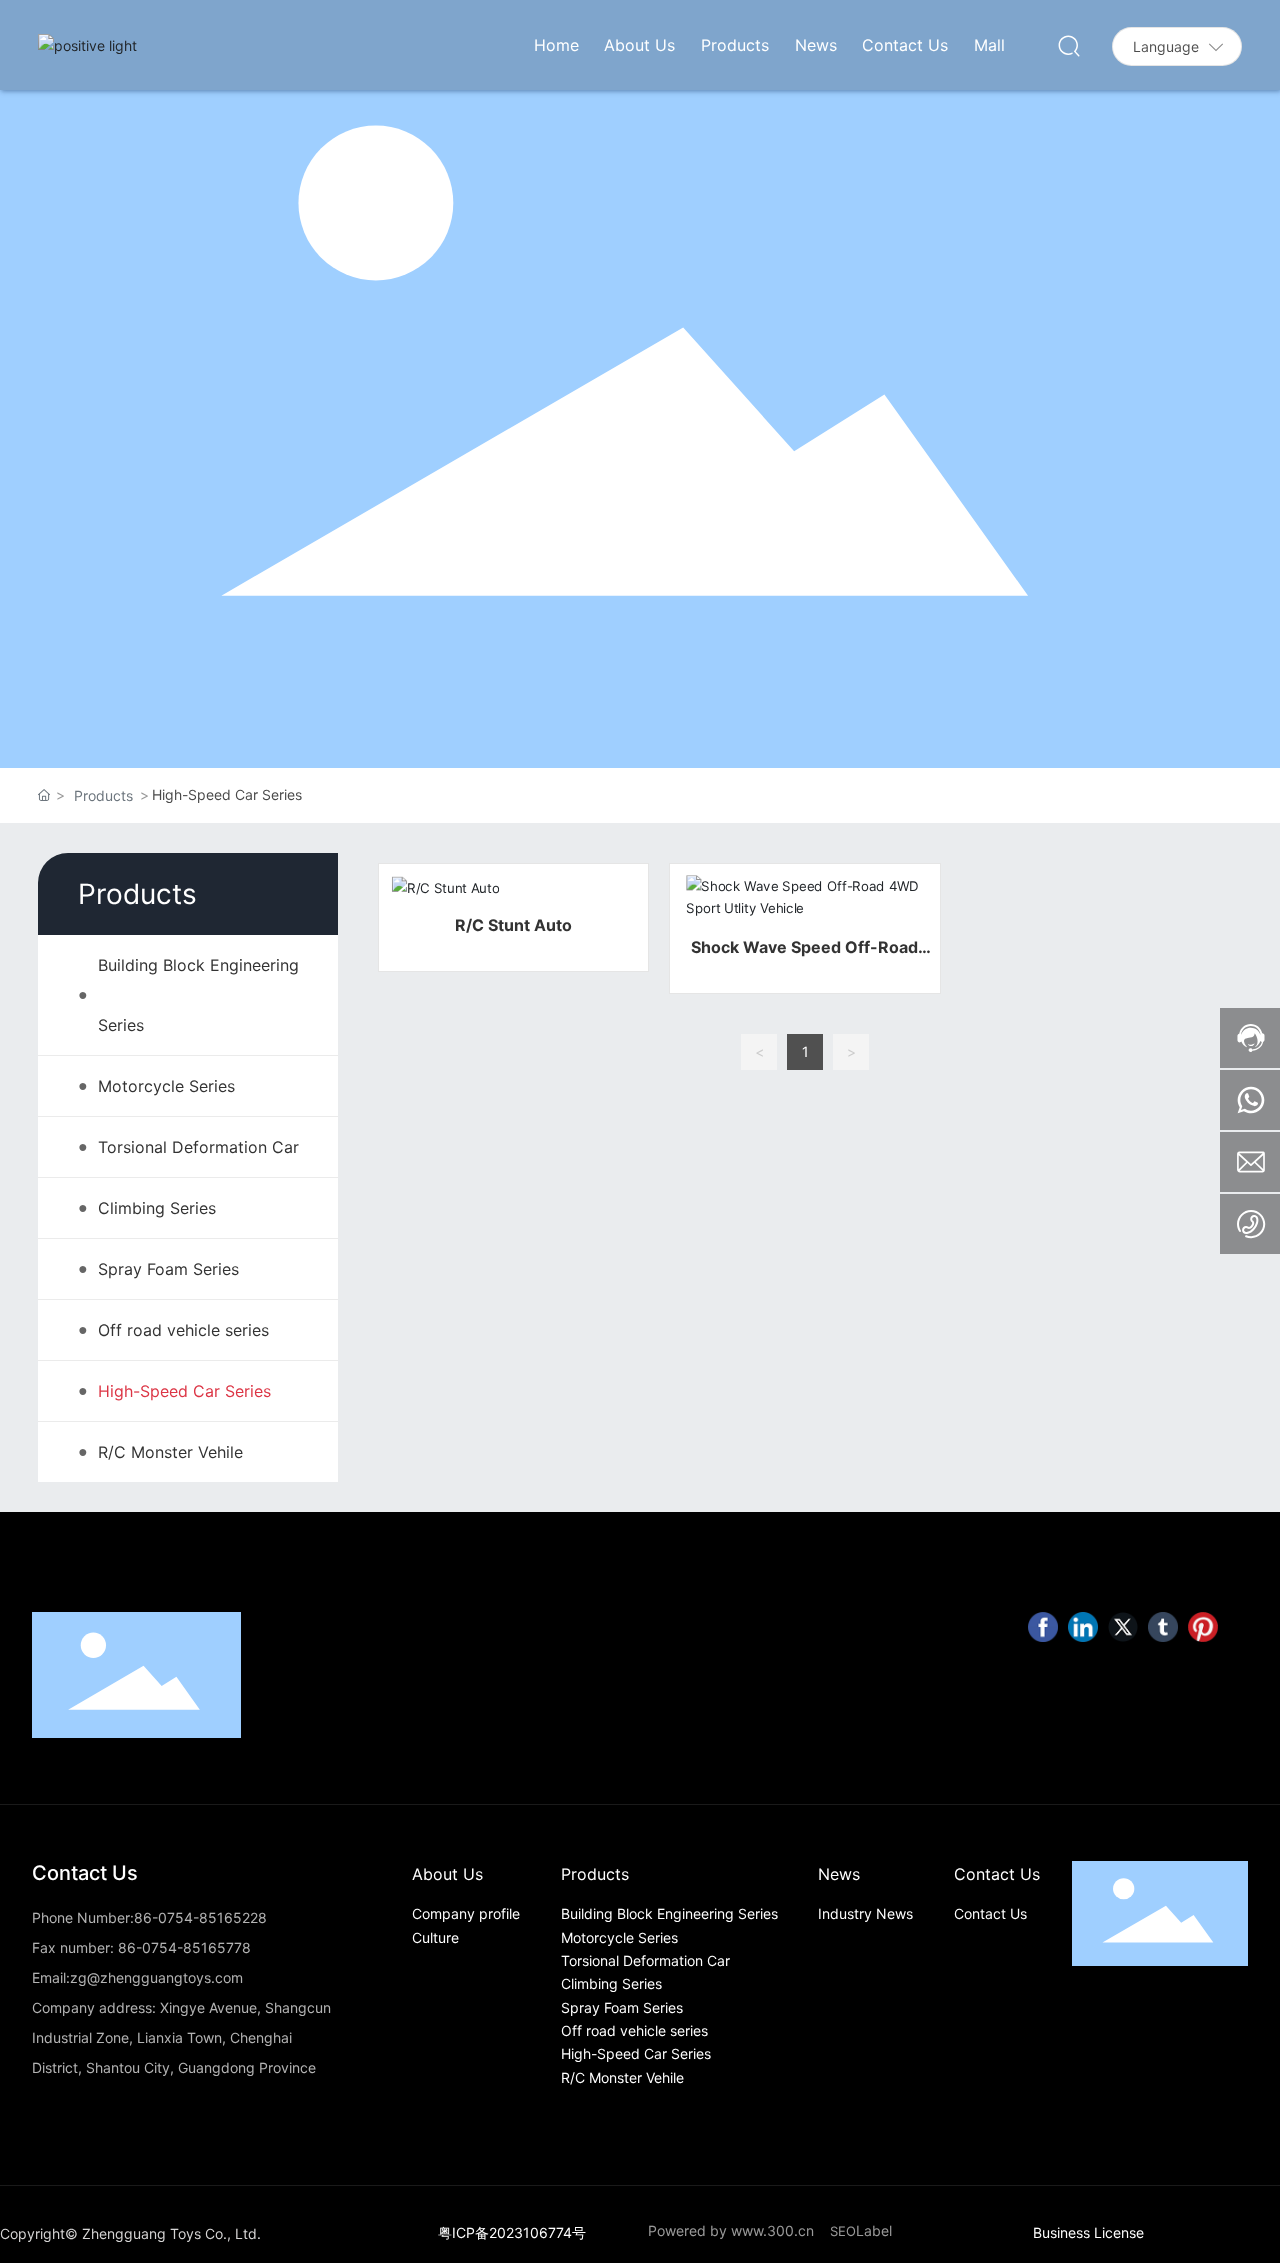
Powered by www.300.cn (729, 2230)
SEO (843, 2231)
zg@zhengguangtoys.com (156, 1977)
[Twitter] (1123, 1627)
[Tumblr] (1163, 1627)
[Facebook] (1043, 1627)
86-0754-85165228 (200, 1917)
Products (103, 795)
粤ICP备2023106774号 (512, 2232)
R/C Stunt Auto (513, 925)
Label (874, 2230)
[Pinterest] (1203, 1627)
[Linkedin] (1083, 1627)
